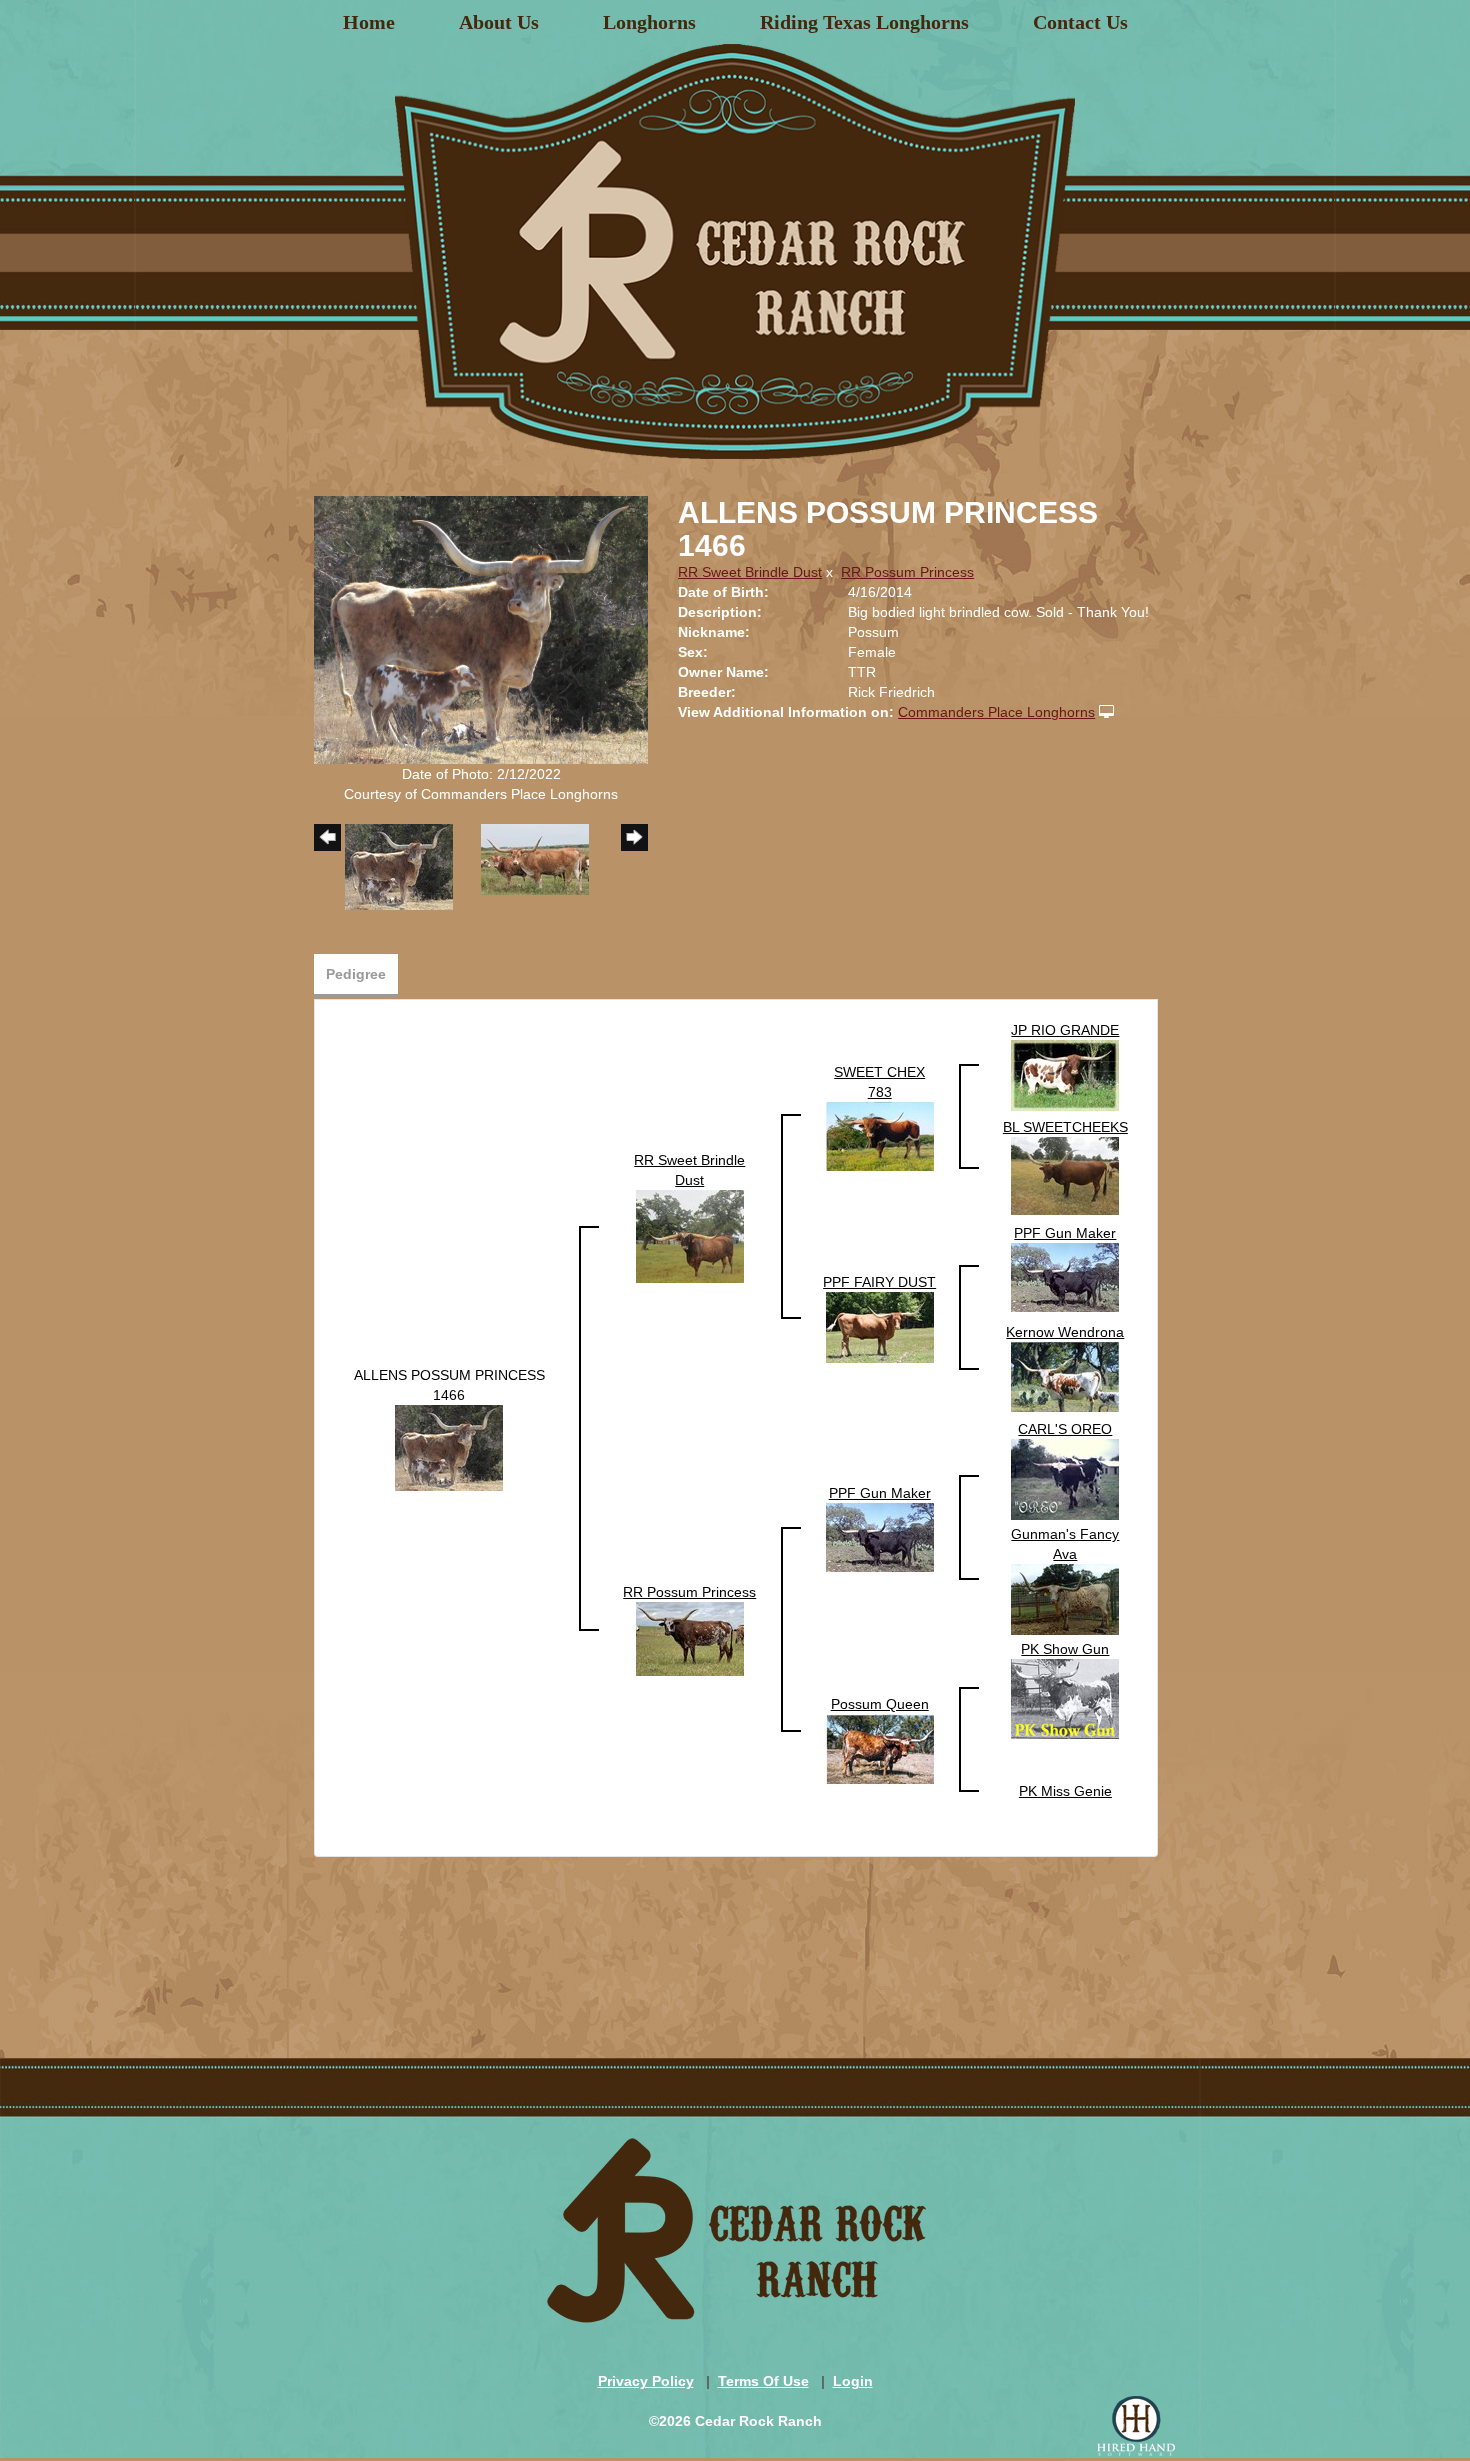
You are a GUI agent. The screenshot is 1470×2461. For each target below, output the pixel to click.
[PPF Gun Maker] (1065, 1276)
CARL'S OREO (1065, 1429)
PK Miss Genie (1065, 1791)
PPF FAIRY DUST (879, 1282)
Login (853, 2381)
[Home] (735, 244)
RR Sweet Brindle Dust (750, 572)
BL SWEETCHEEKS (1065, 1127)
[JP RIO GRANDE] (1065, 1074)
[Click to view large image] (481, 629)
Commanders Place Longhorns (996, 712)
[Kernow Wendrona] (1065, 1376)
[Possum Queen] (880, 1748)
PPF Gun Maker (1065, 1233)
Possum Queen (880, 1704)
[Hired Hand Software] (1136, 2426)
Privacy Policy (646, 2381)
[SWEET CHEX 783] (880, 1135)
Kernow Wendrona (1065, 1332)
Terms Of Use (763, 2381)
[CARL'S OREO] (1065, 1479)
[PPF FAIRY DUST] (880, 1326)
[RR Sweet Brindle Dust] (690, 1235)
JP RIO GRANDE (1065, 1030)
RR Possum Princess (907, 572)
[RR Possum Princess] (690, 1638)
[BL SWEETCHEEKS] (1065, 1175)
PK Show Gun (1065, 1649)
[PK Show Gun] (1065, 1698)
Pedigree (356, 974)
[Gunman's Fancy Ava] (1065, 1599)
